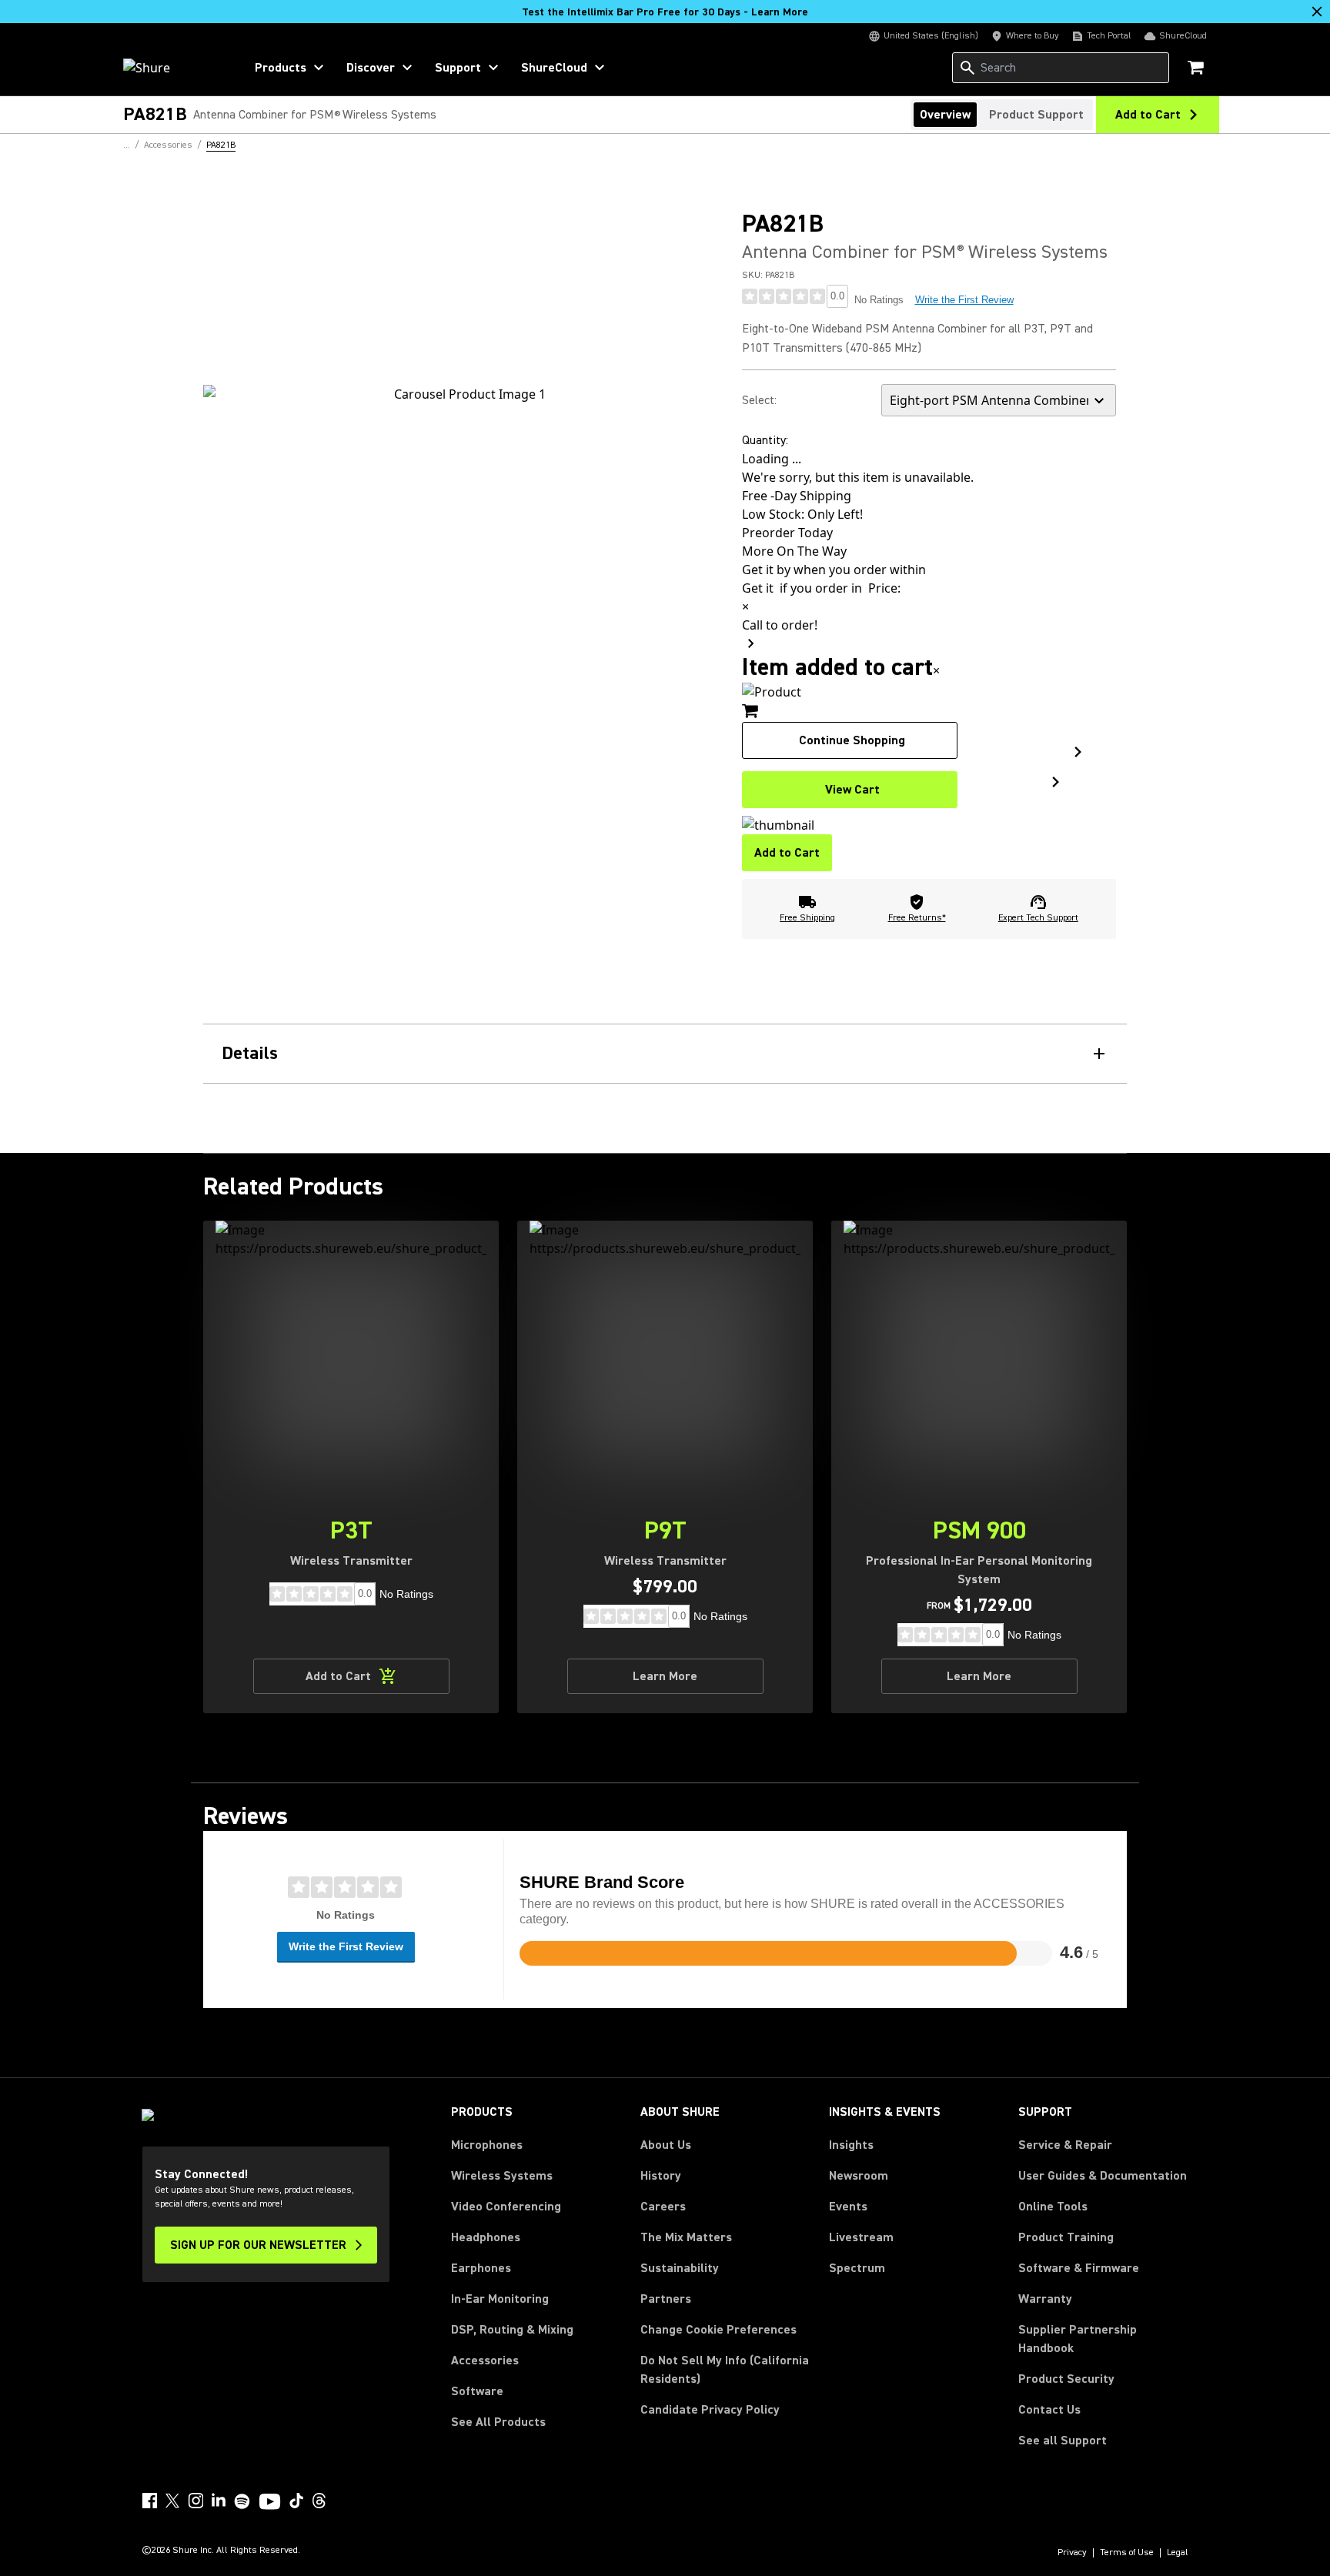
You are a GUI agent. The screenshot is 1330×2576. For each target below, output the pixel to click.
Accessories (485, 2360)
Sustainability (680, 2268)
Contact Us (1049, 2410)
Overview (945, 115)
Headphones (486, 2237)
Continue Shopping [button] (852, 740)
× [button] (936, 670)
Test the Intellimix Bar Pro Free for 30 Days (665, 12)
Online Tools (1053, 2207)
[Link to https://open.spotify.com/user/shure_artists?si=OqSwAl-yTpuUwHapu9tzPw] (242, 2501)
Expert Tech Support (1038, 918)
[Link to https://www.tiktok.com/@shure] (296, 2501)
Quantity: (765, 440)
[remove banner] (1317, 12)
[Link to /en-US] (174, 68)
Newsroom (859, 2176)
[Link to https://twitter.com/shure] (172, 2501)
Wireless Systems (502, 2176)
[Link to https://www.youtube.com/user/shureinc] (270, 2503)
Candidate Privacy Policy (710, 2410)
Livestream (861, 2237)
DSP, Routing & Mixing (512, 2330)
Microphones (487, 2145)
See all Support (1063, 2441)
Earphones (481, 2268)
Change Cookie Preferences (718, 2330)
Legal (1178, 2553)
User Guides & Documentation (1103, 2176)
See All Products (498, 2422)
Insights (851, 2145)
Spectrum (857, 2268)
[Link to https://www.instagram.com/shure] (195, 2501)
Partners (666, 2299)
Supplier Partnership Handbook (1102, 2339)
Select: (759, 400)
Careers (663, 2207)
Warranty (1045, 2299)
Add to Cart (787, 853)
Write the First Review (964, 300)
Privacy (1072, 2553)
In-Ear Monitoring (500, 2299)
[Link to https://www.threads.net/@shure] (319, 2501)
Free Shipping (807, 918)
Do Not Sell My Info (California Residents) (725, 2370)
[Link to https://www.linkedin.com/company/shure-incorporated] (219, 2501)
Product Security (1066, 2379)
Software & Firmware (1079, 2268)
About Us (666, 2145)
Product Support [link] (1036, 115)
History (661, 2176)
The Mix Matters (686, 2237)
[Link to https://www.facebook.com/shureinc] (149, 2501)
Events (848, 2207)
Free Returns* (917, 918)
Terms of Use (1127, 2553)
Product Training (1066, 2237)
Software (477, 2391)
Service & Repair (1065, 2145)
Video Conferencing (506, 2207)
